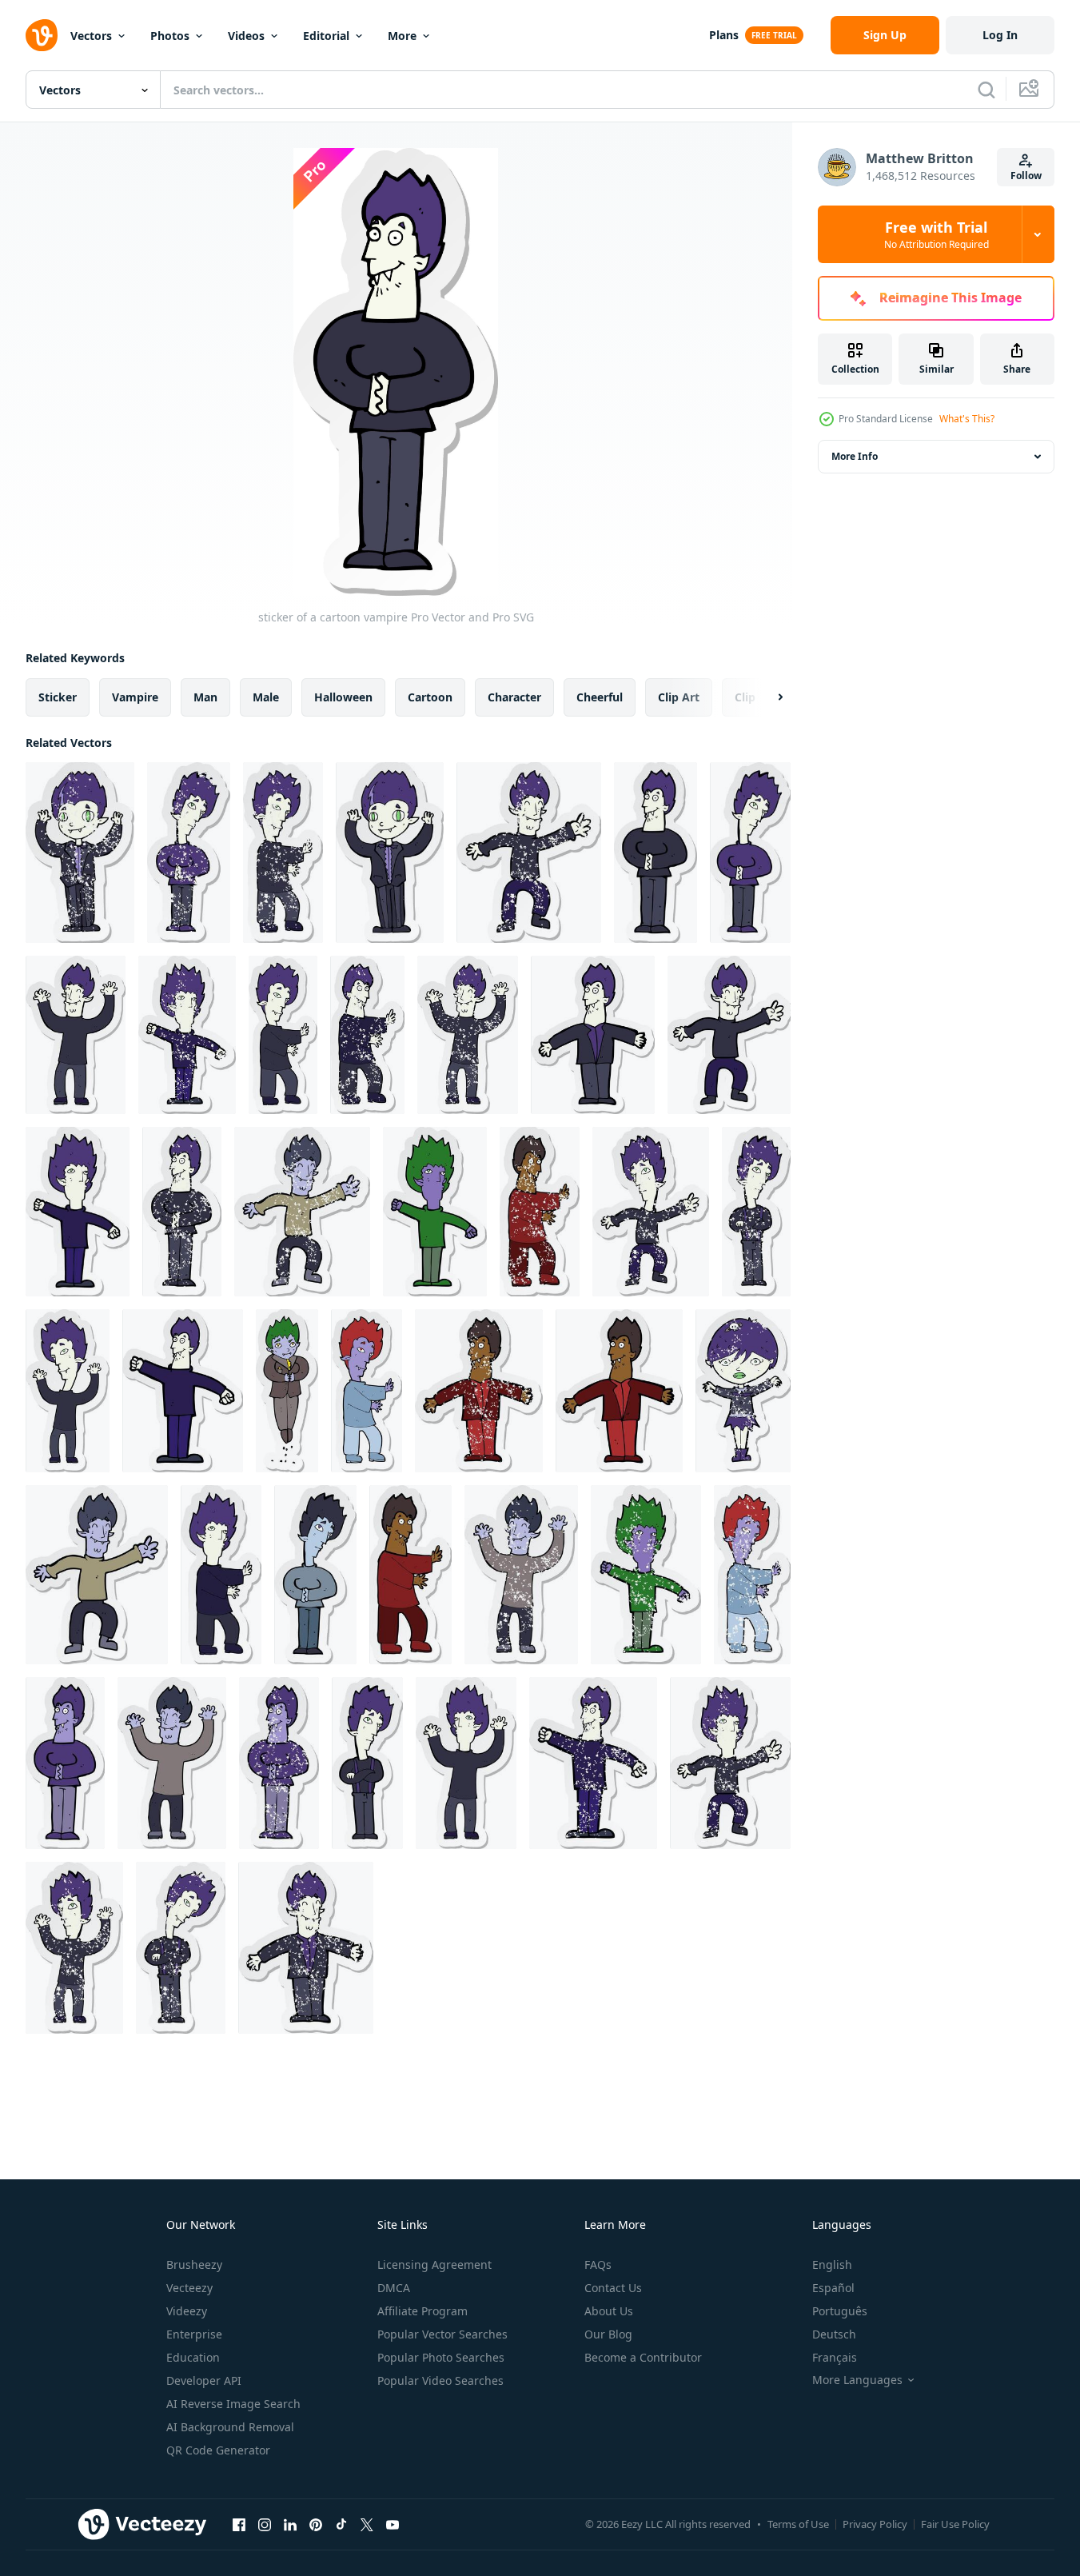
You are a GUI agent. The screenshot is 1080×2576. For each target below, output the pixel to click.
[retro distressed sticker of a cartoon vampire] (283, 853)
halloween (343, 697)
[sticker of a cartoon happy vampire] (183, 1391)
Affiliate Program (422, 2311)
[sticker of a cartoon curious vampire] (750, 853)
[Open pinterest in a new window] (316, 2524)
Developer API (204, 2380)
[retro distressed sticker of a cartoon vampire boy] (80, 853)
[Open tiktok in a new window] (341, 2524)
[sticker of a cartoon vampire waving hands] (410, 1575)
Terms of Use (798, 2524)
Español (833, 2288)
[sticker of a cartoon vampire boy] (390, 853)
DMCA (394, 2288)
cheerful (600, 697)
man (205, 697)
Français (835, 2357)
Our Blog (608, 2334)
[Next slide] (767, 697)
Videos (246, 36)
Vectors (91, 36)
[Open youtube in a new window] (393, 2524)
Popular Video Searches (440, 2380)
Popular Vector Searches (442, 2334)
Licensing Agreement (434, 2264)
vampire (135, 697)
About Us (609, 2311)
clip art (679, 697)
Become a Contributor (643, 2357)
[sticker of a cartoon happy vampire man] (76, 1035)
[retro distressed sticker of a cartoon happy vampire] (593, 1763)
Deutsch (834, 2334)
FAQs (598, 2264)
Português (840, 2311)
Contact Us (613, 2288)
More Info (855, 456)
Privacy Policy (875, 2524)
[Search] (986, 90)
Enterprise (194, 2334)
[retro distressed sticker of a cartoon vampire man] (187, 1035)
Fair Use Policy (955, 2524)
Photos (170, 36)
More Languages (857, 2380)
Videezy (187, 2311)
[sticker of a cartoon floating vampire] (287, 1391)
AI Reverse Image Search (233, 2404)
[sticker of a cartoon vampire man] (593, 1035)
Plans (724, 35)
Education (193, 2357)
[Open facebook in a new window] (239, 2524)
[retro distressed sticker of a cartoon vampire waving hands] (367, 1035)
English (832, 2264)
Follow (1026, 176)
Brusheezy (194, 2264)
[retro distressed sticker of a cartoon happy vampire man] (529, 853)
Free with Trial (937, 234)
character (514, 697)
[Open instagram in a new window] (265, 2524)
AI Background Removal (230, 2427)
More (402, 36)
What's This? (967, 419)
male (266, 697)
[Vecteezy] (42, 35)
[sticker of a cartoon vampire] (656, 853)
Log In (1000, 35)
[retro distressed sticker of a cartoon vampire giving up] (74, 1948)
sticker (58, 697)
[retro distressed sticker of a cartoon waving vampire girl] (743, 1391)
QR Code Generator (218, 2450)
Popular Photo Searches (441, 2357)
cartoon (430, 697)
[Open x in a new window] (367, 2524)
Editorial (326, 36)
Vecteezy (189, 2288)
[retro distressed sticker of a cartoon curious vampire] (189, 853)
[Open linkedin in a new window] (290, 2524)
